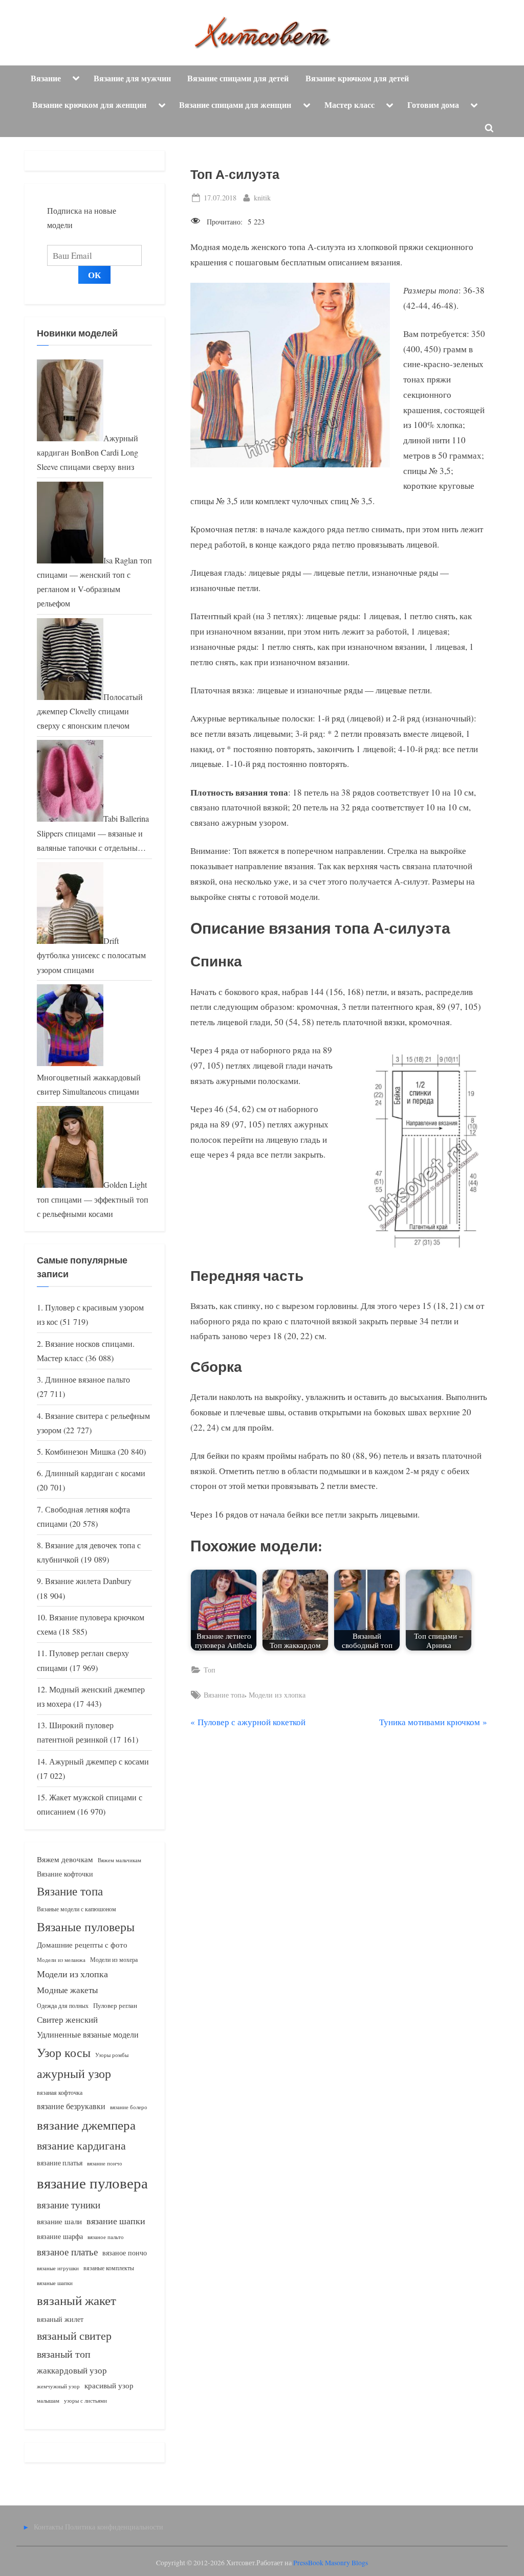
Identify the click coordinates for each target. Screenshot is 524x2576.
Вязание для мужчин (132, 78)
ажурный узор (74, 2073)
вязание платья (60, 2163)
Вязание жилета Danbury (88, 1581)
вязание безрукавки (71, 2106)
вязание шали (59, 2221)
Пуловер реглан (115, 2006)
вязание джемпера (86, 2125)
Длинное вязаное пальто (88, 1380)
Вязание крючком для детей (357, 78)
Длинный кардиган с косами (95, 1473)
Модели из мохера (114, 1959)
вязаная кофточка (60, 2092)
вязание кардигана (81, 2145)
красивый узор (109, 2386)
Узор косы (64, 2052)
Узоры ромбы (112, 2055)
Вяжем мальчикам (119, 1860)
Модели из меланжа (61, 1960)
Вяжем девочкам (65, 1859)
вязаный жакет (77, 2300)
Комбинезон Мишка (80, 1452)
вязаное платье (67, 2252)
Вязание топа (224, 1695)
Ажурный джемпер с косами (99, 1761)
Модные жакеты (67, 1990)
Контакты (48, 2527)
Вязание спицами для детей (238, 78)
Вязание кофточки (65, 1874)
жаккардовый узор (72, 2370)
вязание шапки (116, 2221)
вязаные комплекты (109, 2268)
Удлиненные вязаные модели (88, 2034)
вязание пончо (105, 2163)
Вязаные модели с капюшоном (77, 1909)
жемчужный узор (58, 2386)
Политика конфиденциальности (114, 2527)
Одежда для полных (63, 2006)
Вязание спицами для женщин (235, 105)
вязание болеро (129, 2107)
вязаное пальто (106, 2237)
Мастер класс (350, 105)
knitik (262, 197)
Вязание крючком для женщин (89, 105)
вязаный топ (64, 2354)
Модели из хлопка (277, 1695)
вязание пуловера (92, 2183)
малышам (48, 2401)
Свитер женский (67, 2019)
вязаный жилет (60, 2319)
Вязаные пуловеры (86, 1927)
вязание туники (69, 2205)
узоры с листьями (85, 2400)
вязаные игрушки (58, 2268)
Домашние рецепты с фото (82, 1945)
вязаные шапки (55, 2283)
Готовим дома (433, 105)
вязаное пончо (125, 2253)
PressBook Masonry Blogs (331, 2563)
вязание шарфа (60, 2236)
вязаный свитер (74, 2335)
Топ (210, 1670)
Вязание (46, 78)
